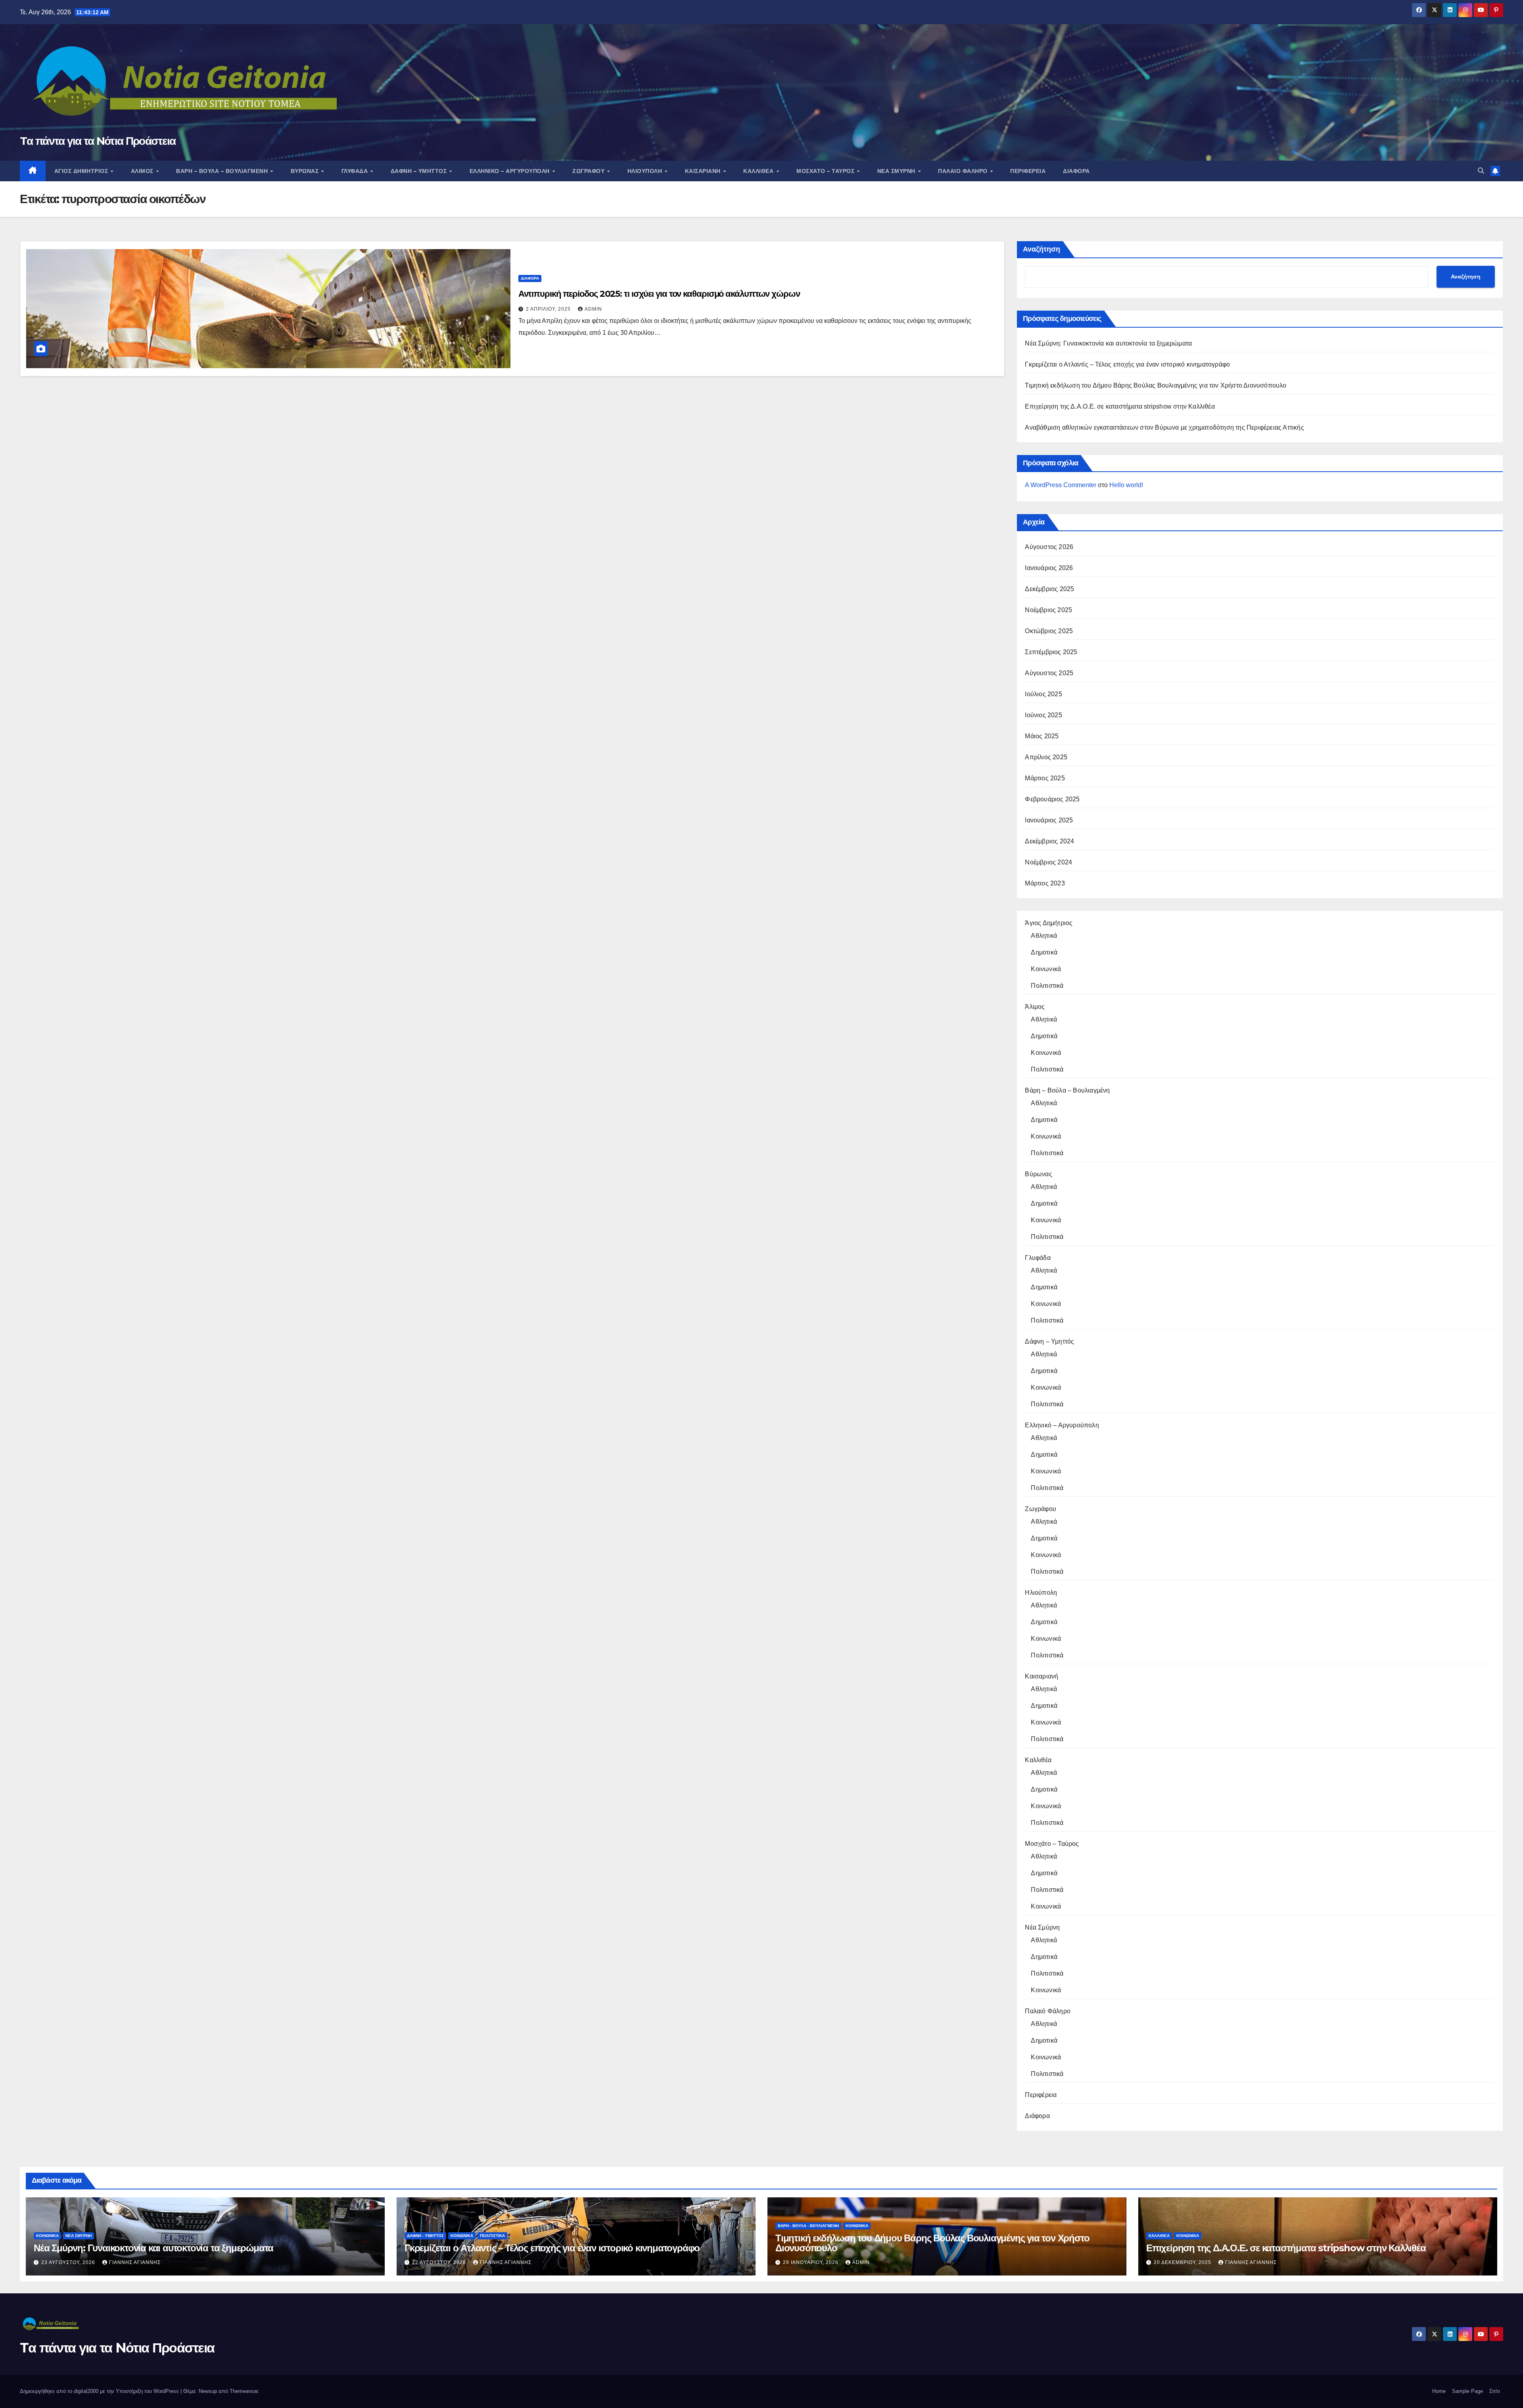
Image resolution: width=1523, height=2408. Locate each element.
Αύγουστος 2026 (1049, 547)
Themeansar (244, 2391)
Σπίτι (1495, 2391)
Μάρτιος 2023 (1045, 883)
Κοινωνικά (1046, 969)
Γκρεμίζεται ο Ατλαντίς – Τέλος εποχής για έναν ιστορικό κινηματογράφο (1127, 364)
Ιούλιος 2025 (1043, 694)
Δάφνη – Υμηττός (420, 171)
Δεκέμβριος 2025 (1049, 589)
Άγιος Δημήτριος (82, 171)
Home (1439, 2391)
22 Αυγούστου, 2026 (440, 2262)
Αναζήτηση (1042, 249)
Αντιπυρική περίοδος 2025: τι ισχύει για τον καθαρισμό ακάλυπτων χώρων (659, 294)
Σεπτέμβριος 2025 (1051, 652)
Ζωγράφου (589, 171)
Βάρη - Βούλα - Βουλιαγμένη (808, 2226)
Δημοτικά (1044, 952)
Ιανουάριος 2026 (1049, 568)
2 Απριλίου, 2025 (549, 309)
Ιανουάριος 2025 (1049, 820)
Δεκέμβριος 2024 (1049, 841)
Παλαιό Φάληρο (964, 171)
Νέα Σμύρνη (897, 171)
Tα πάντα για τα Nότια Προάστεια (98, 141)
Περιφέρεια (1028, 171)
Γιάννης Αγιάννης (135, 2262)
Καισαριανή (704, 171)
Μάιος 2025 (1042, 736)
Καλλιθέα (759, 171)
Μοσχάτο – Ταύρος (826, 171)
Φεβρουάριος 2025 (1052, 799)
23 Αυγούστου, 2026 (69, 2262)
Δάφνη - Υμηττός (425, 2236)
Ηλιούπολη (646, 171)
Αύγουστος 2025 (1049, 673)
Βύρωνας (306, 171)
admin (593, 309)
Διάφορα (1076, 171)
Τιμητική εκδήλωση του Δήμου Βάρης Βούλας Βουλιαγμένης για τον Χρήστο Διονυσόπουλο (1156, 385)
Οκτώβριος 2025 (1049, 631)
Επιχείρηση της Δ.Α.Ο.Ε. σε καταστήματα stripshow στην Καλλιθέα (1120, 406)
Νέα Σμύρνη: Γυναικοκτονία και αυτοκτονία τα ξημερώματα (1108, 343)
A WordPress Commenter (1061, 485)
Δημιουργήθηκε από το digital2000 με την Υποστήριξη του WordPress (100, 2391)
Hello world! (1126, 485)
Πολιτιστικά (1047, 986)
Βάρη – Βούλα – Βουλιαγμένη (223, 171)
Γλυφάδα (356, 171)
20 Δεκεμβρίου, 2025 (1183, 2262)
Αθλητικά (1044, 936)
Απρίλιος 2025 (1046, 757)
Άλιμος (143, 171)
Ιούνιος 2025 (1043, 715)
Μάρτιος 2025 (1045, 778)
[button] (1481, 171)
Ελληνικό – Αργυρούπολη (511, 171)
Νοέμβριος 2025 (1048, 610)
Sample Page (1467, 2391)
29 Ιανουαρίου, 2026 (811, 2262)
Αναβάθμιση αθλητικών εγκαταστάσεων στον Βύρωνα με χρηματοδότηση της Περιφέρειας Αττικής (1164, 427)
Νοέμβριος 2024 (1048, 862)
